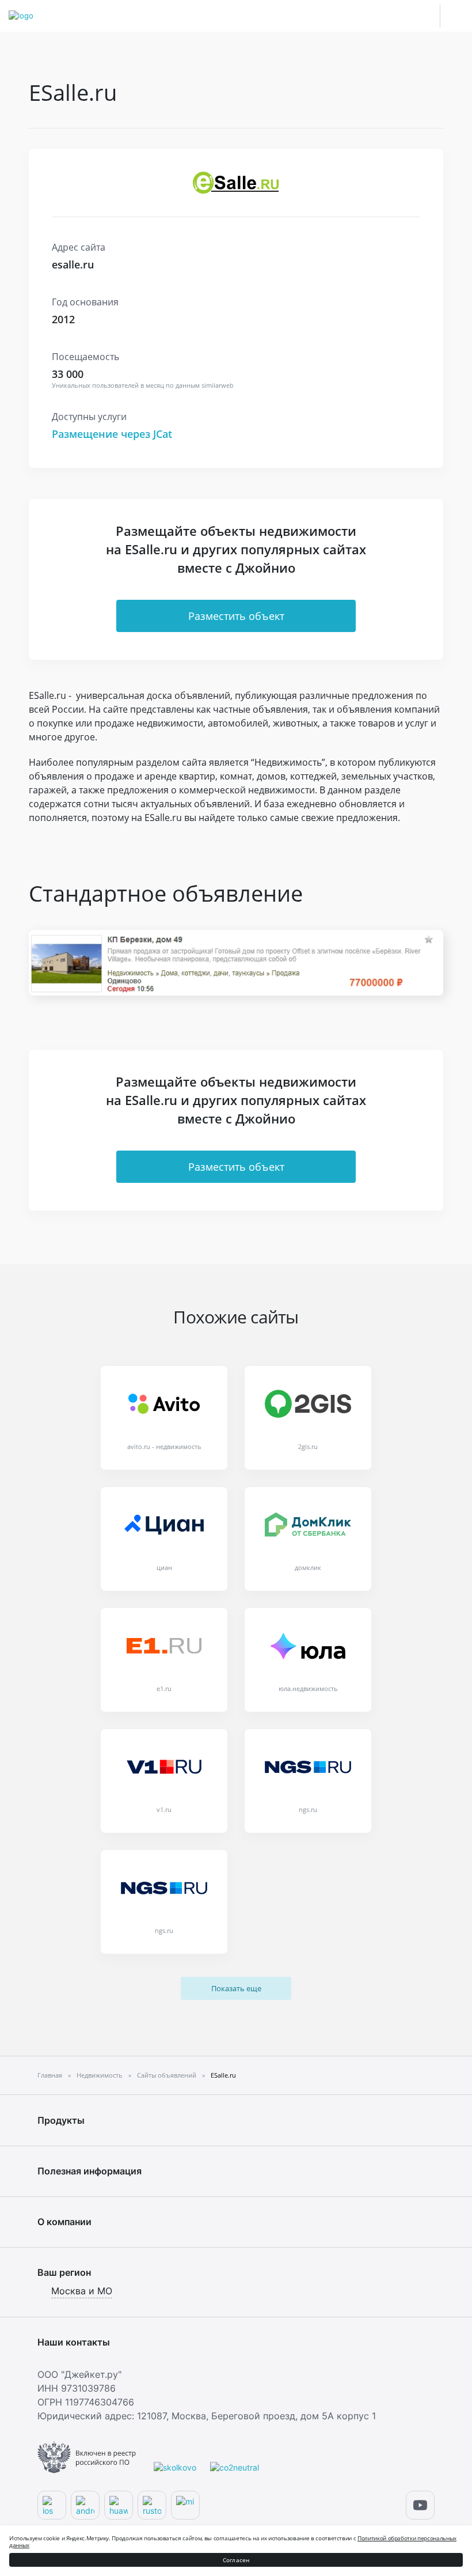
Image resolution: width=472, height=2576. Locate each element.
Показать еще (236, 1988)
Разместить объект (236, 616)
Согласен (236, 2560)
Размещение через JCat (112, 434)
